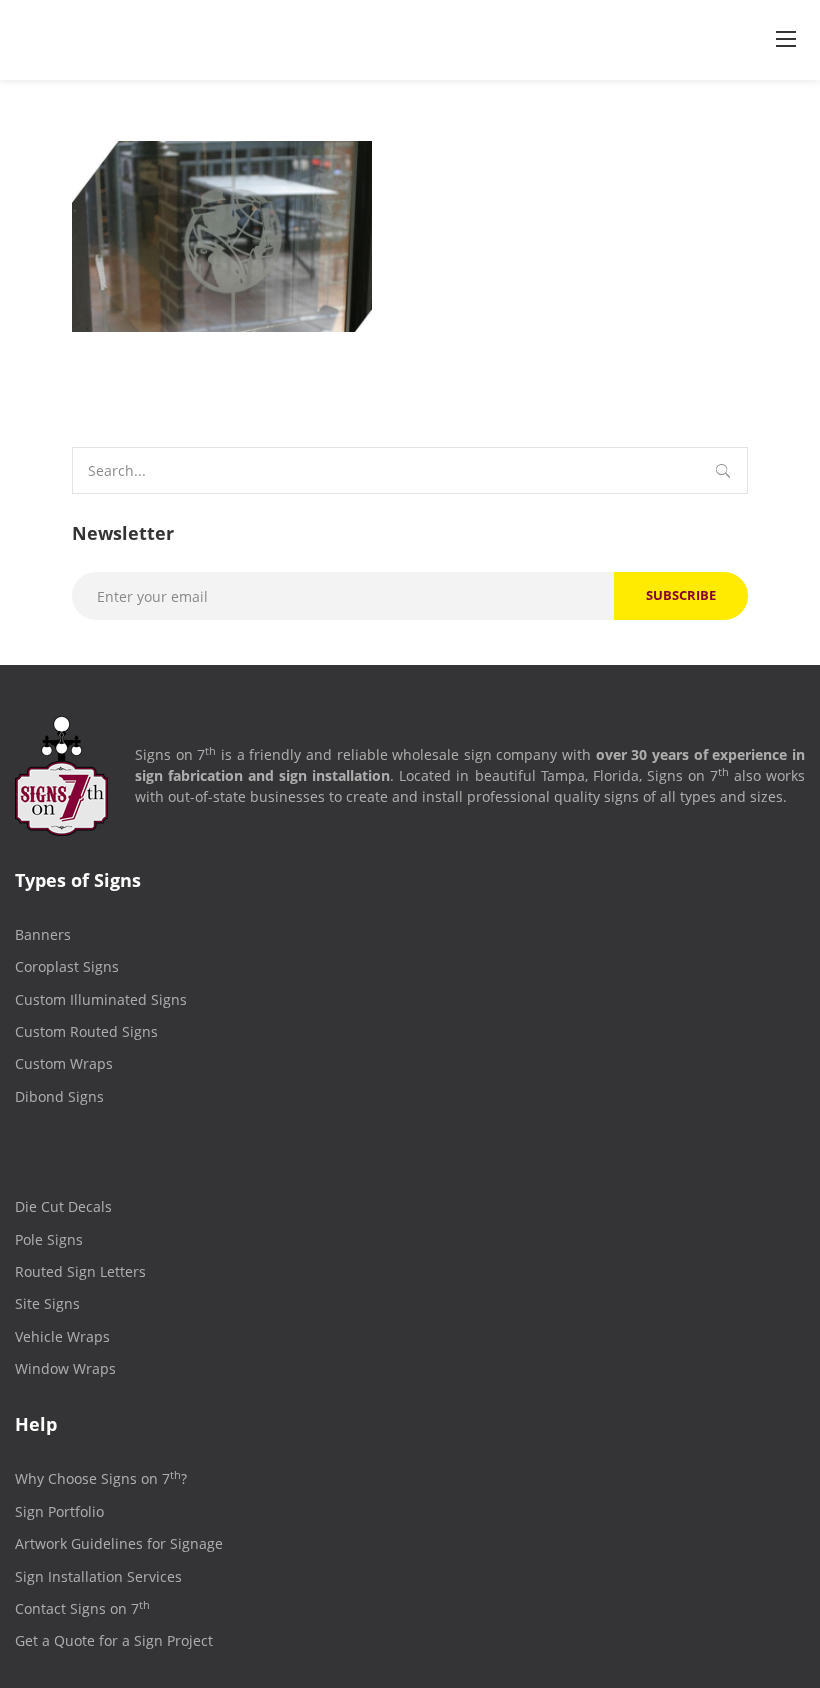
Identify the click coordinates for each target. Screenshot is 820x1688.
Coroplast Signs (67, 966)
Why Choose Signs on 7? (101, 1478)
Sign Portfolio (59, 1511)
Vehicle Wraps (62, 1336)
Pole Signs (49, 1239)
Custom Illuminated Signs (101, 999)
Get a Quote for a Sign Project (114, 1640)
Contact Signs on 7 (82, 1608)
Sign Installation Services (98, 1576)
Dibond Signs (59, 1096)
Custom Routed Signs (86, 1031)
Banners (43, 934)
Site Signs (47, 1303)
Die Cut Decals (63, 1206)
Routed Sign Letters (80, 1271)
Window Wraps (65, 1368)
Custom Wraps (64, 1063)
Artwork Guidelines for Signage (119, 1543)
